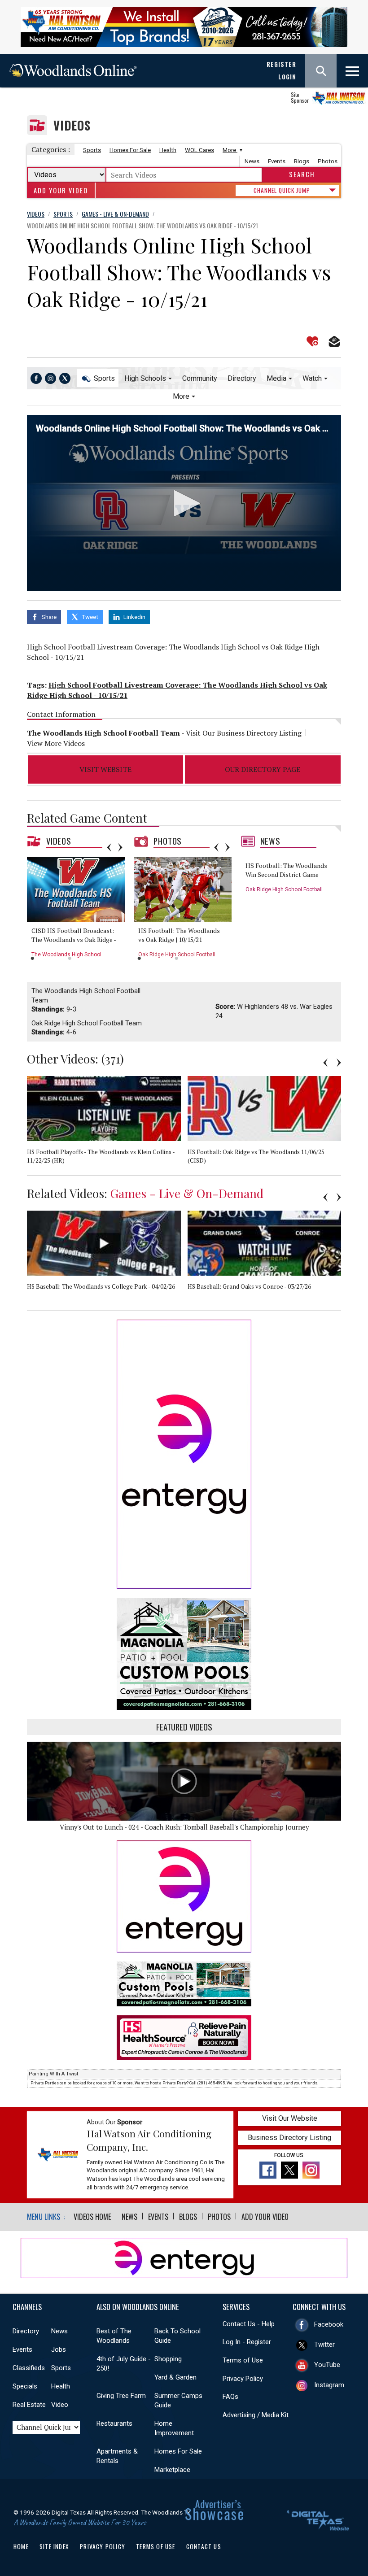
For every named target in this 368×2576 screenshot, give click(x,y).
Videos (72, 125)
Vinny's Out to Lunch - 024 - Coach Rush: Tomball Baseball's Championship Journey (184, 1827)
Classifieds (29, 2368)
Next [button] (120, 847)
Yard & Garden (175, 2377)
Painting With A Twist (53, 2074)
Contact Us (204, 2546)
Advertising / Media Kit (256, 2415)
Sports (92, 150)
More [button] (181, 396)
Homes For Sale (130, 150)
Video (60, 2405)
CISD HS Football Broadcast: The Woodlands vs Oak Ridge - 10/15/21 (74, 939)
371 (113, 1059)
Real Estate (29, 2405)
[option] (79, 910)
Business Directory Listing (289, 2138)
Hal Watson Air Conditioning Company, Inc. (149, 2140)
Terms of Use (243, 2360)
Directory (242, 378)
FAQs (230, 2397)
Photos (328, 161)
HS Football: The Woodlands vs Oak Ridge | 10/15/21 (179, 935)
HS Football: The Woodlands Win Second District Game (286, 870)
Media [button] (276, 378)
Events (277, 161)
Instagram (329, 2385)
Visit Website (105, 769)
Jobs (59, 2349)
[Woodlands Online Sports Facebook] (36, 378)
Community (200, 378)
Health (168, 150)
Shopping (168, 2359)
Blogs (302, 161)
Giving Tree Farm (121, 2396)
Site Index (54, 2546)
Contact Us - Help (249, 2324)
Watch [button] (312, 378)
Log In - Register (247, 2342)
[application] (184, 503)
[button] (184, 503)
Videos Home (92, 2217)
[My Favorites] (312, 341)
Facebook (329, 2324)
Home (21, 2546)
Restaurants (114, 2423)
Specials (25, 2386)
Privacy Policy (243, 2379)
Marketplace (172, 2470)
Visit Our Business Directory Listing (244, 733)
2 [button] (70, 958)
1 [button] (33, 958)
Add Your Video (61, 190)
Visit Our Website (290, 2118)
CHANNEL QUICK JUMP (282, 190)
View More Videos (56, 743)
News (252, 161)
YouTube (327, 2365)
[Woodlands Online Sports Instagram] (50, 378)
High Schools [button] (145, 378)
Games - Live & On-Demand (187, 1193)
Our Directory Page (263, 769)
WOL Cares (199, 150)
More (230, 150)
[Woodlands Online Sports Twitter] (65, 378)
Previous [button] (109, 847)
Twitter (324, 2345)
